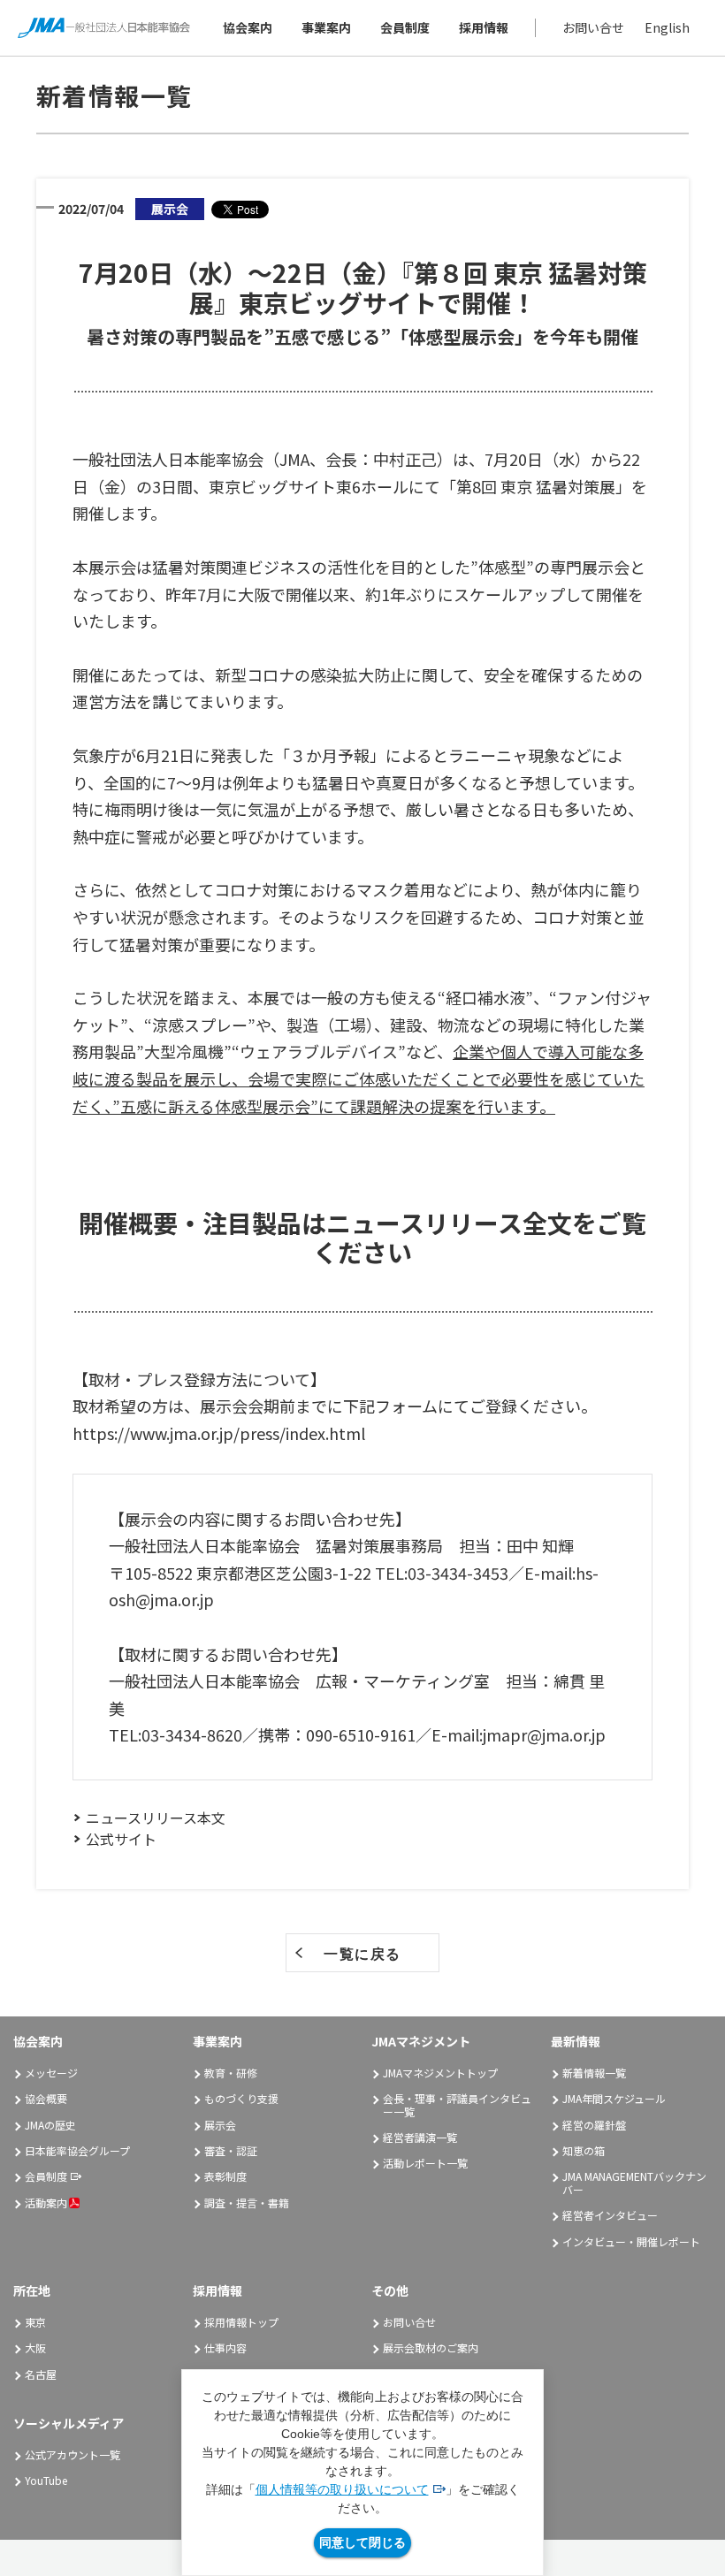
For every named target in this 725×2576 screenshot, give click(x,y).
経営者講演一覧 (420, 2137)
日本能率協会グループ (77, 2150)
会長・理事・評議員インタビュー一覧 (457, 2104)
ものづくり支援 (241, 2098)
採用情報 (484, 27)
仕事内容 (225, 2347)
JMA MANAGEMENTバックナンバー (634, 2182)
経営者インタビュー (610, 2215)
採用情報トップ (241, 2322)
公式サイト (121, 1839)
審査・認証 (231, 2150)
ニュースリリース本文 (156, 1818)
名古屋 (41, 2374)
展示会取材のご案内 (431, 2347)
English (667, 27)
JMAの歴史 (50, 2125)
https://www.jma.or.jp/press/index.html (219, 1433)
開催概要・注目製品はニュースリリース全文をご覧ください (362, 1238)
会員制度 (405, 27)
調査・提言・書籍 (247, 2203)
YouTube (46, 2480)
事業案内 (326, 27)
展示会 (220, 2125)
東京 (35, 2322)
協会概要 (46, 2098)
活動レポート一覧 (425, 2163)
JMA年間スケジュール (614, 2098)
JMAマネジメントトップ (440, 2073)
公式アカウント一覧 (72, 2454)
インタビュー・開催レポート (631, 2241)
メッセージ (51, 2073)
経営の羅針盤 (594, 2125)
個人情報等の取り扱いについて (342, 2489)
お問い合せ (593, 27)
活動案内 (46, 2203)
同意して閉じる (362, 2542)
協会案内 (248, 27)
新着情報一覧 (594, 2073)
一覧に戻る (362, 1954)
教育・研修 (231, 2073)
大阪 (35, 2347)
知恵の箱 (584, 2150)
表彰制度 (225, 2176)
